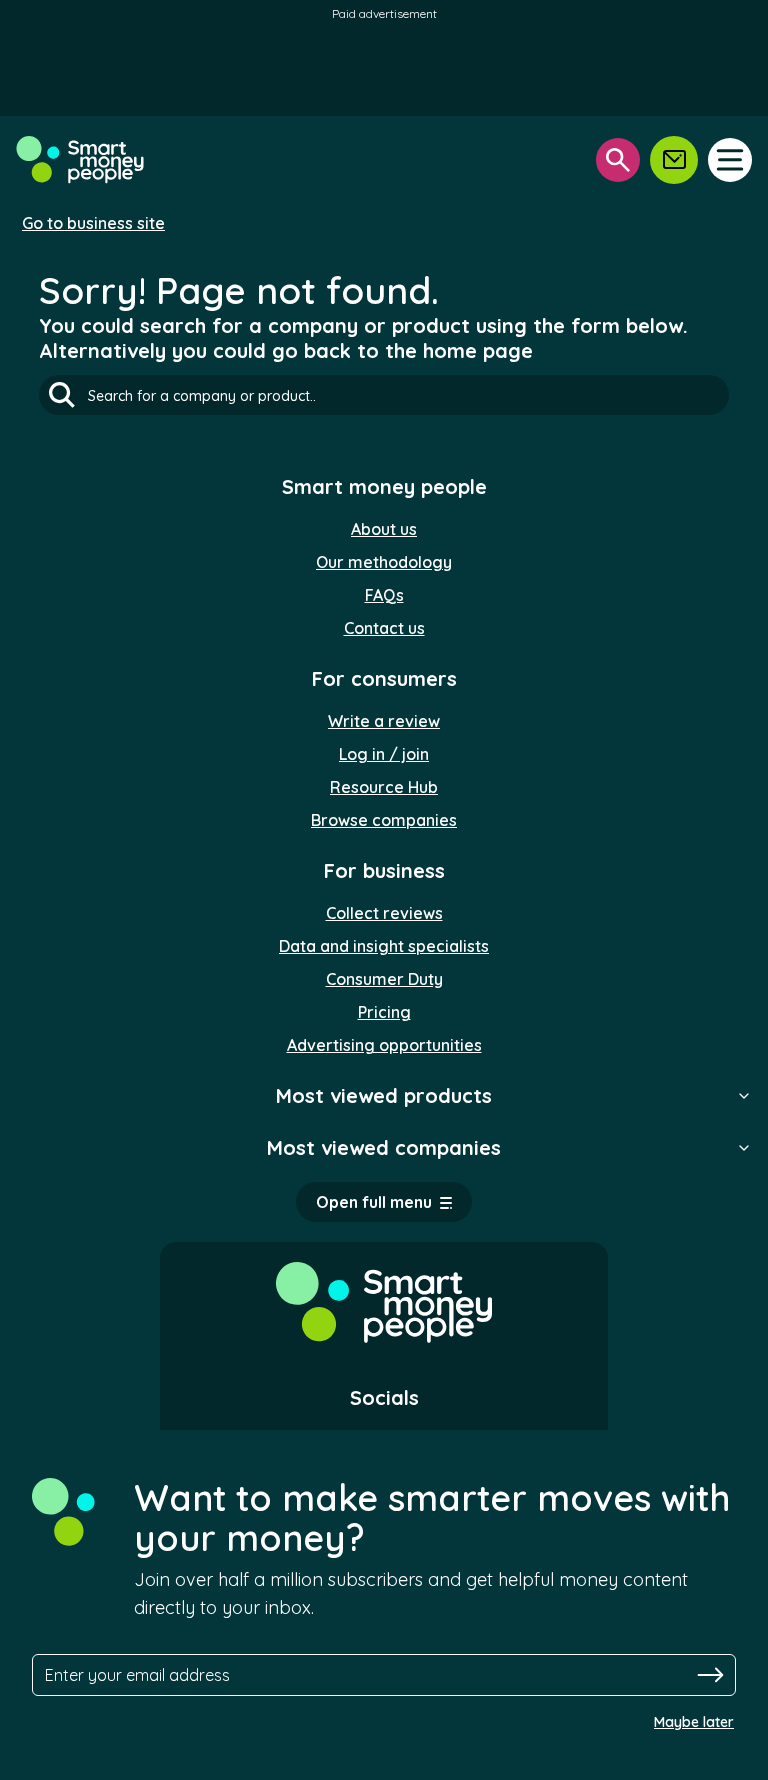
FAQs (384, 595)
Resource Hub (384, 787)
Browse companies (384, 820)
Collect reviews (384, 913)
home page (478, 350)
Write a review (384, 721)
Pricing (384, 1012)
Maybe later (694, 1722)
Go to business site (93, 223)
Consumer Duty (384, 979)
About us (384, 529)
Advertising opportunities (384, 1045)
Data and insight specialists (384, 946)
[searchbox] (384, 395)
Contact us (384, 628)
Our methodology (384, 562)
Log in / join (384, 754)
